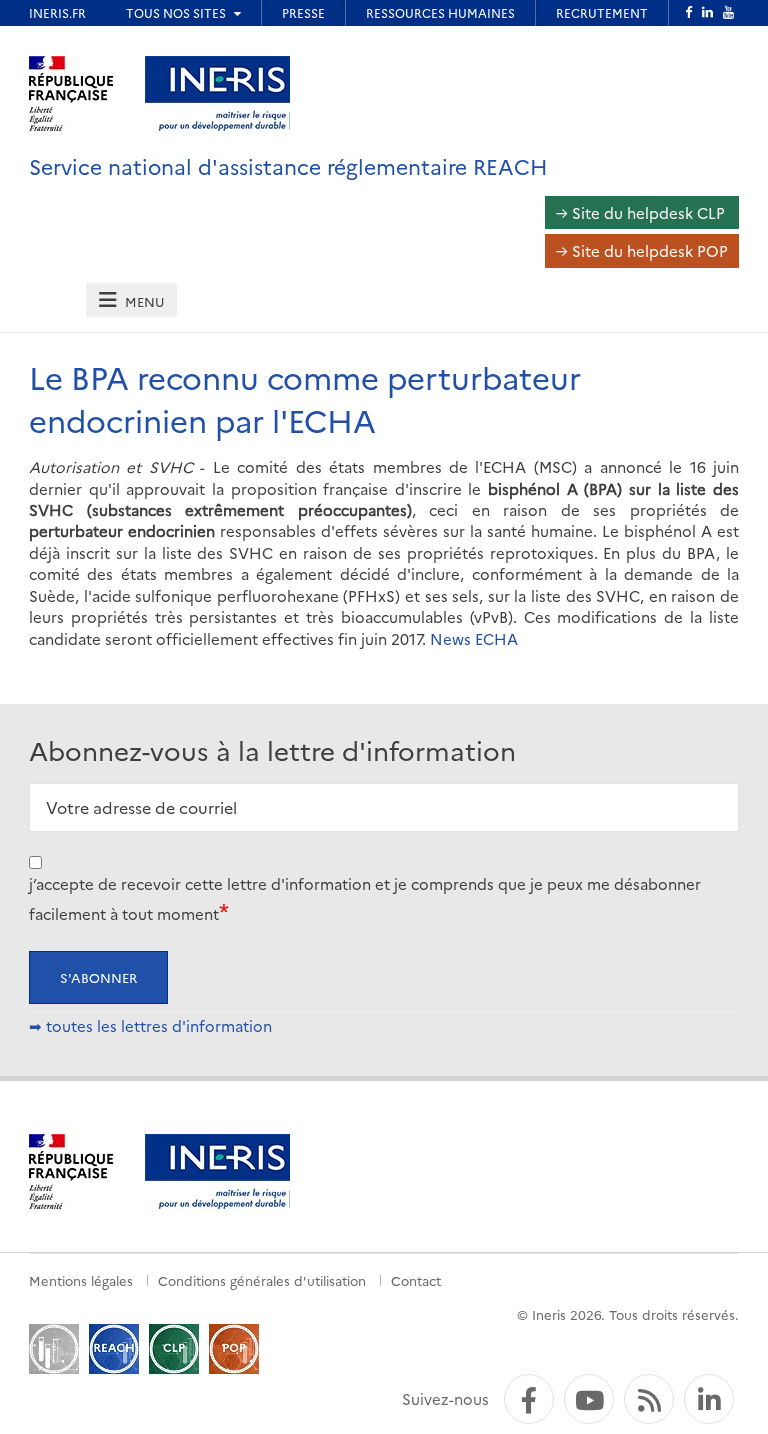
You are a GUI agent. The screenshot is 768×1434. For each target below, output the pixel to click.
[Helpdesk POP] (234, 1346)
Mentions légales (81, 1280)
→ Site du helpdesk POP (642, 250)
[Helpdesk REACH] (114, 1346)
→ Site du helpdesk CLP (640, 212)
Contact (416, 1280)
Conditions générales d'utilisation (262, 1280)
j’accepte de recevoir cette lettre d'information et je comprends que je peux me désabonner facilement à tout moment (365, 898)
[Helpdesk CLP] (174, 1346)
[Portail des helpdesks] (54, 1346)
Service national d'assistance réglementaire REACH (288, 165)
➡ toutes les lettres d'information (150, 1025)
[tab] (131, 300)
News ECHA (474, 638)
